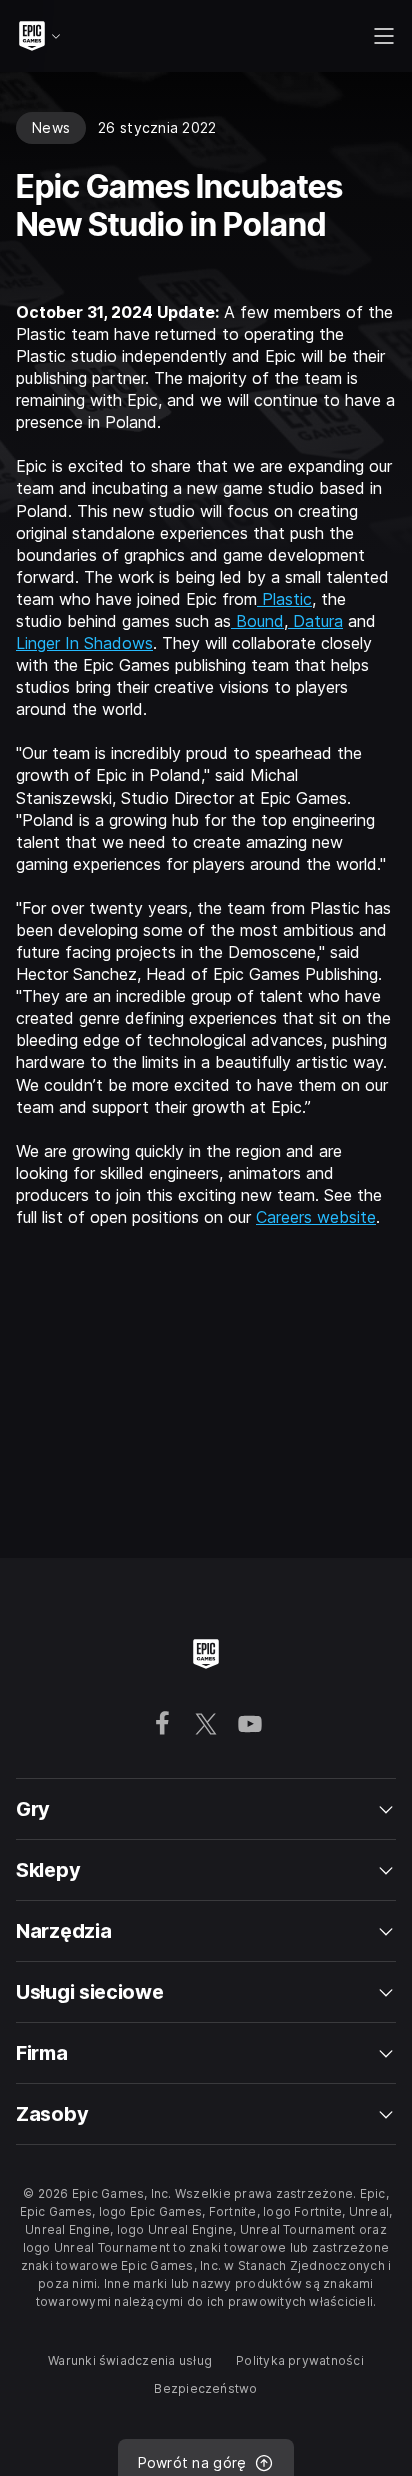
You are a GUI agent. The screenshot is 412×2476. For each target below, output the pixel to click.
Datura (315, 621)
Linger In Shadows (84, 643)
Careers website (316, 1217)
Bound (257, 621)
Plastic (284, 599)
